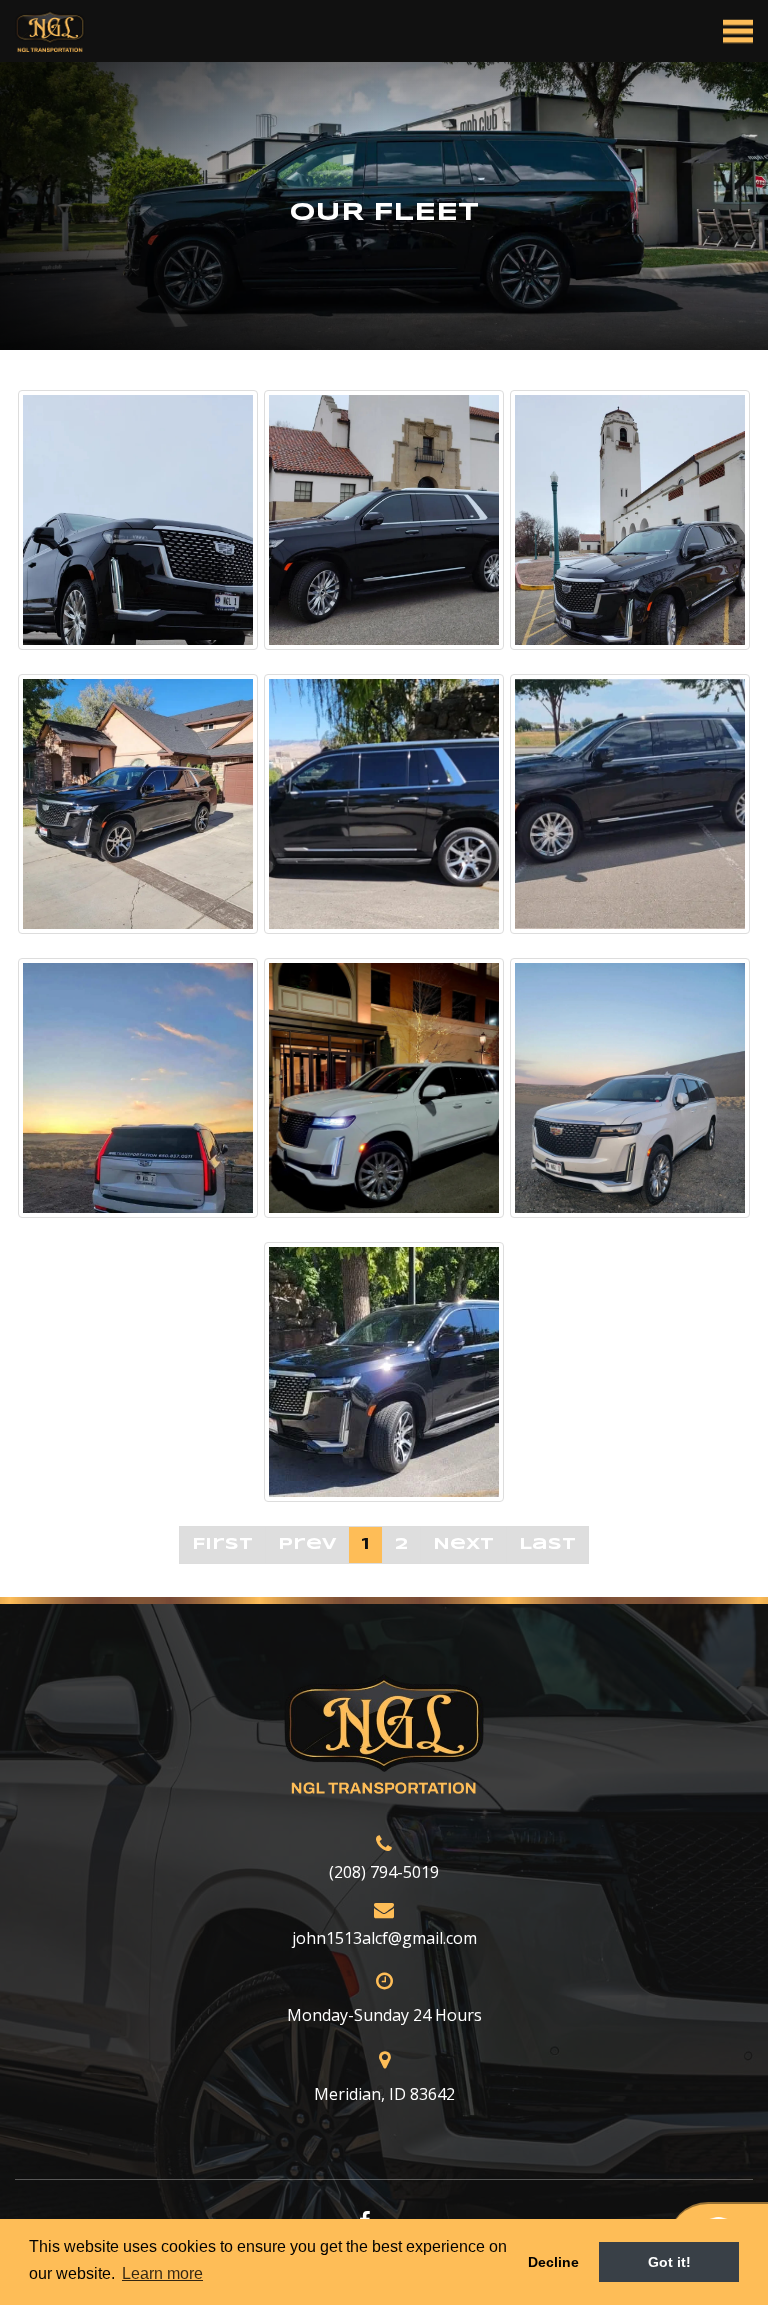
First (222, 1544)
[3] (630, 520)
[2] (384, 520)
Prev (307, 1544)
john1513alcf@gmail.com (384, 1938)
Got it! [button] (669, 2262)
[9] (630, 1088)
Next (463, 1544)
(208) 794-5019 (384, 1872)
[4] (138, 804)
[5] (384, 804)
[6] (630, 804)
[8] (384, 1088)
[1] (138, 520)
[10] (384, 1372)
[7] (138, 1088)
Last (547, 1544)
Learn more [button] (162, 2273)
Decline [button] (553, 2262)
